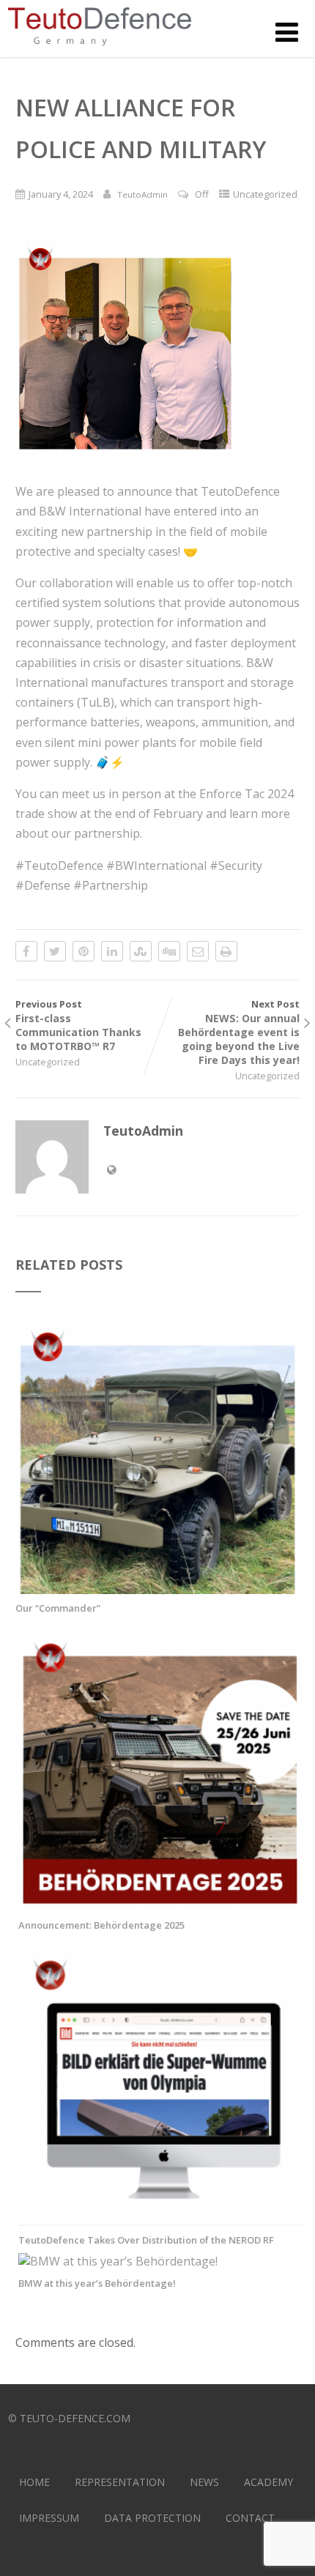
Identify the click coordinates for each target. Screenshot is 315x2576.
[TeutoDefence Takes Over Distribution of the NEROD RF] (160, 2218)
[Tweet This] (55, 951)
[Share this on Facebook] (26, 951)
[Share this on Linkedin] (112, 951)
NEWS (204, 2482)
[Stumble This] (141, 951)
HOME (34, 2482)
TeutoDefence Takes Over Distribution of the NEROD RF (146, 2240)
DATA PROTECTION (152, 2518)
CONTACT (250, 2518)
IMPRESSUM (49, 2518)
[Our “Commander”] (157, 1586)
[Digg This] (169, 951)
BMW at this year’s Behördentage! (97, 2283)
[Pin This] (84, 951)
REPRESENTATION (120, 2482)
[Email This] (198, 951)
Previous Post (78, 1025)
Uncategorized (265, 194)
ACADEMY (268, 2482)
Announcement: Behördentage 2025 (101, 1925)
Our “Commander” (58, 1608)
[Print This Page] (226, 951)
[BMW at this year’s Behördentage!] (118, 2261)
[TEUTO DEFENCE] (100, 49)
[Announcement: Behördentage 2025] (160, 1903)
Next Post (239, 1032)
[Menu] (287, 32)
